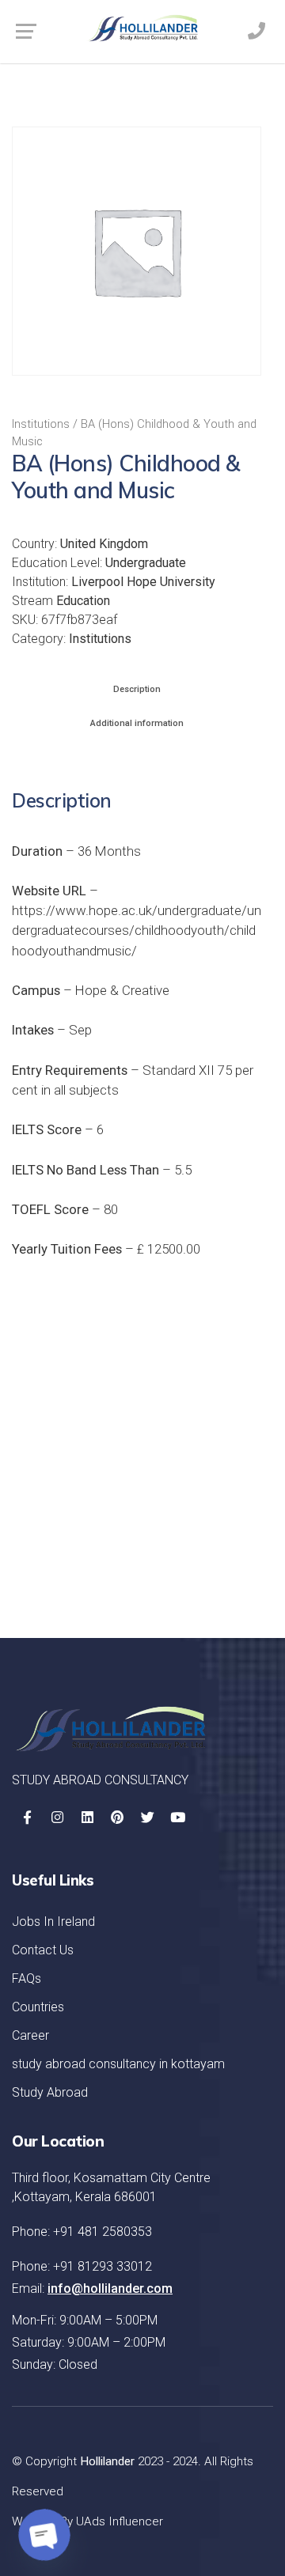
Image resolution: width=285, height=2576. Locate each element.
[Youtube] (177, 1818)
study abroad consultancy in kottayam (118, 2064)
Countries (38, 2007)
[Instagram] (57, 1818)
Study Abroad (50, 2092)
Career (30, 2035)
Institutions (41, 424)
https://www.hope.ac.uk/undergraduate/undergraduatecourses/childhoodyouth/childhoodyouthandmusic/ (137, 930)
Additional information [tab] (137, 723)
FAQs (27, 1978)
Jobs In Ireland (53, 1922)
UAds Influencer (120, 2521)
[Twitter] (147, 1818)
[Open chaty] (44, 2535)
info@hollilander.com (110, 2289)
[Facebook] (27, 1818)
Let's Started (199, 1564)
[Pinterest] (117, 1818)
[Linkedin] (87, 1818)
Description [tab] (137, 689)
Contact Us (43, 1950)
